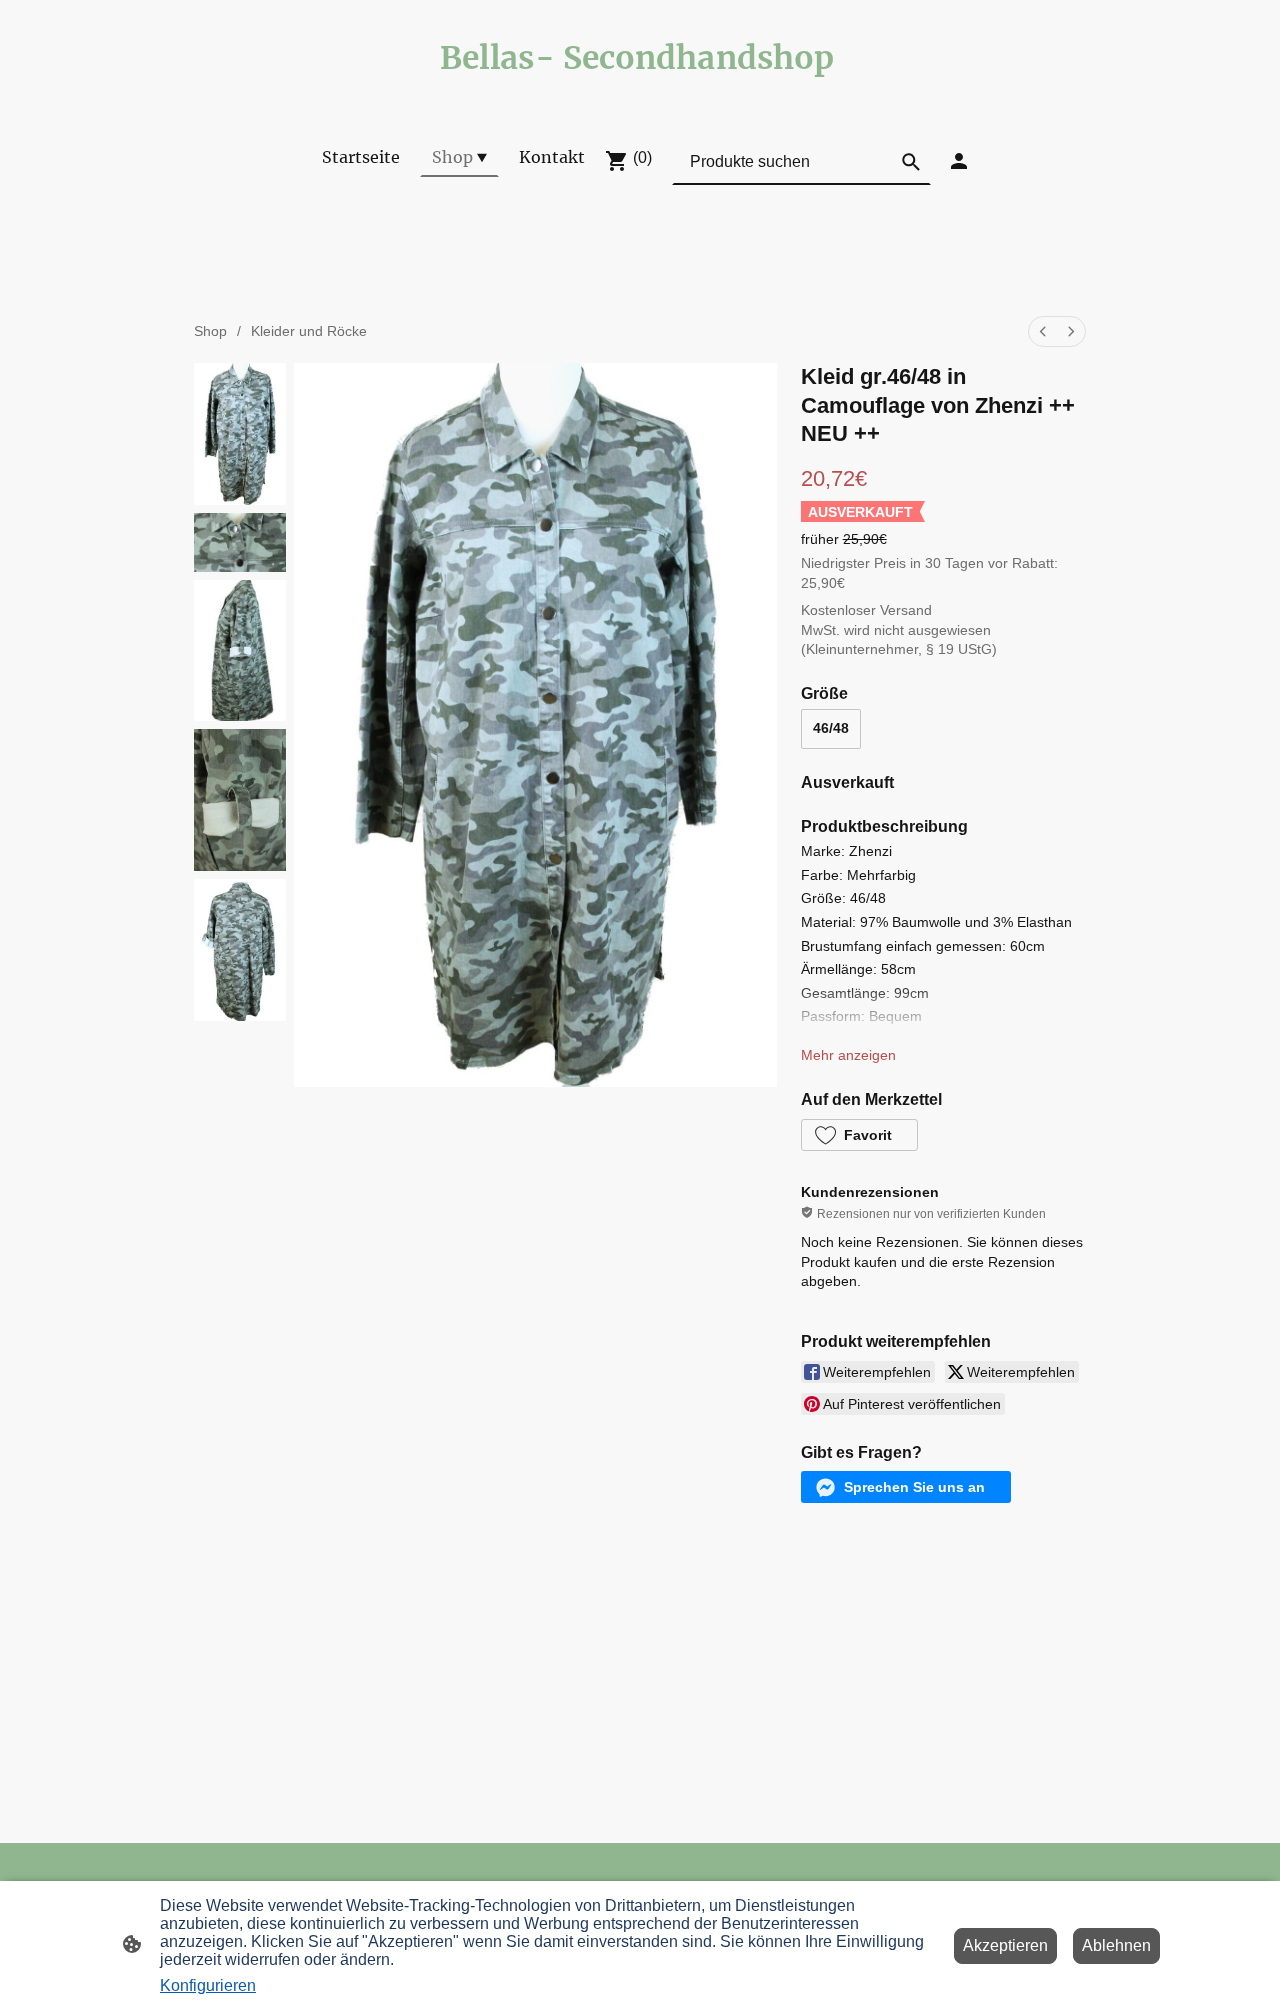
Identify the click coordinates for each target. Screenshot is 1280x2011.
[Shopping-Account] (959, 161)
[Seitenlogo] (640, 95)
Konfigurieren (208, 1985)
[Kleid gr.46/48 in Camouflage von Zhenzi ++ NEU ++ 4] (240, 950)
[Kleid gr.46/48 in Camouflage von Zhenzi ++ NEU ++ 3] (240, 800)
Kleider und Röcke (309, 331)
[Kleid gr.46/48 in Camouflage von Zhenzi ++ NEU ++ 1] (240, 542)
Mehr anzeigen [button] (848, 1055)
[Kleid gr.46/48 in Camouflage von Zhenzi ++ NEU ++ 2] (240, 651)
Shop (210, 331)
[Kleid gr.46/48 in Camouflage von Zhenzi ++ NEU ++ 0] (240, 434)
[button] (859, 1135)
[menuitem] (1043, 331)
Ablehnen (1116, 1945)
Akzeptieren (1005, 1945)
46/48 (831, 728)
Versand (906, 610)
